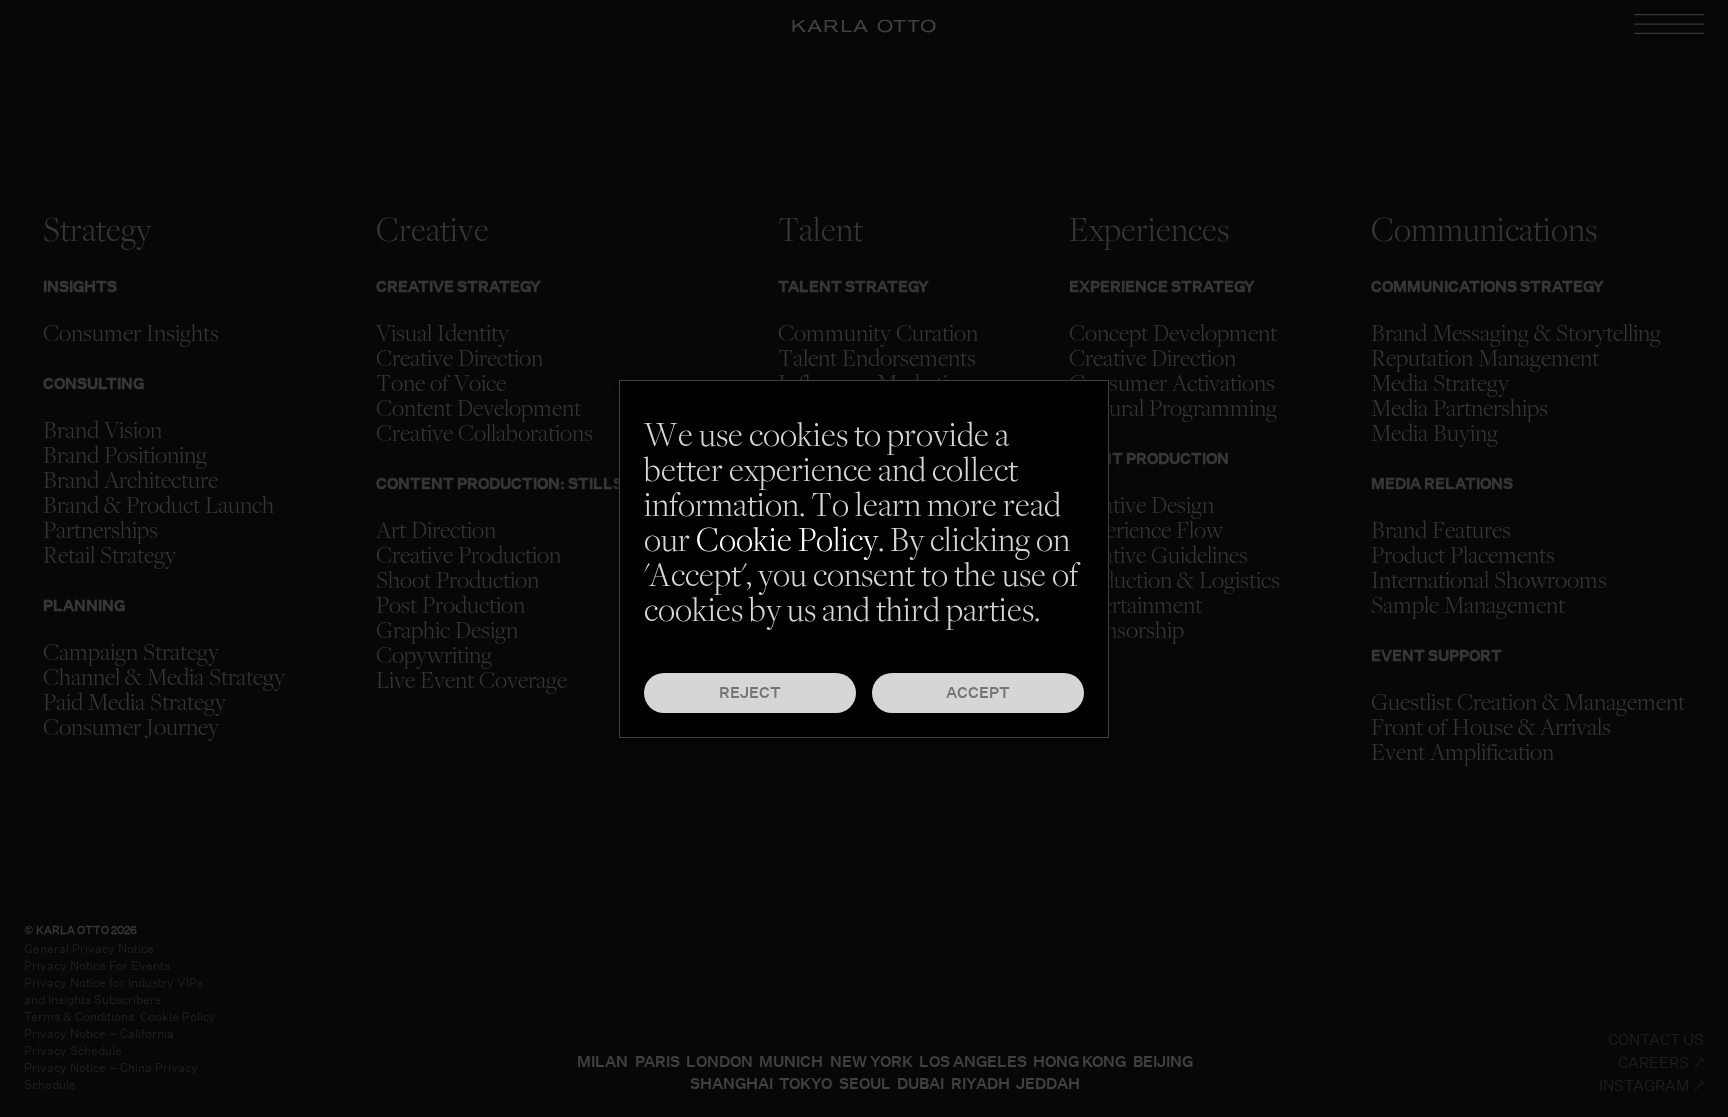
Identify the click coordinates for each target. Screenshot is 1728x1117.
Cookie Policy (787, 543)
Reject (750, 692)
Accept (978, 692)
